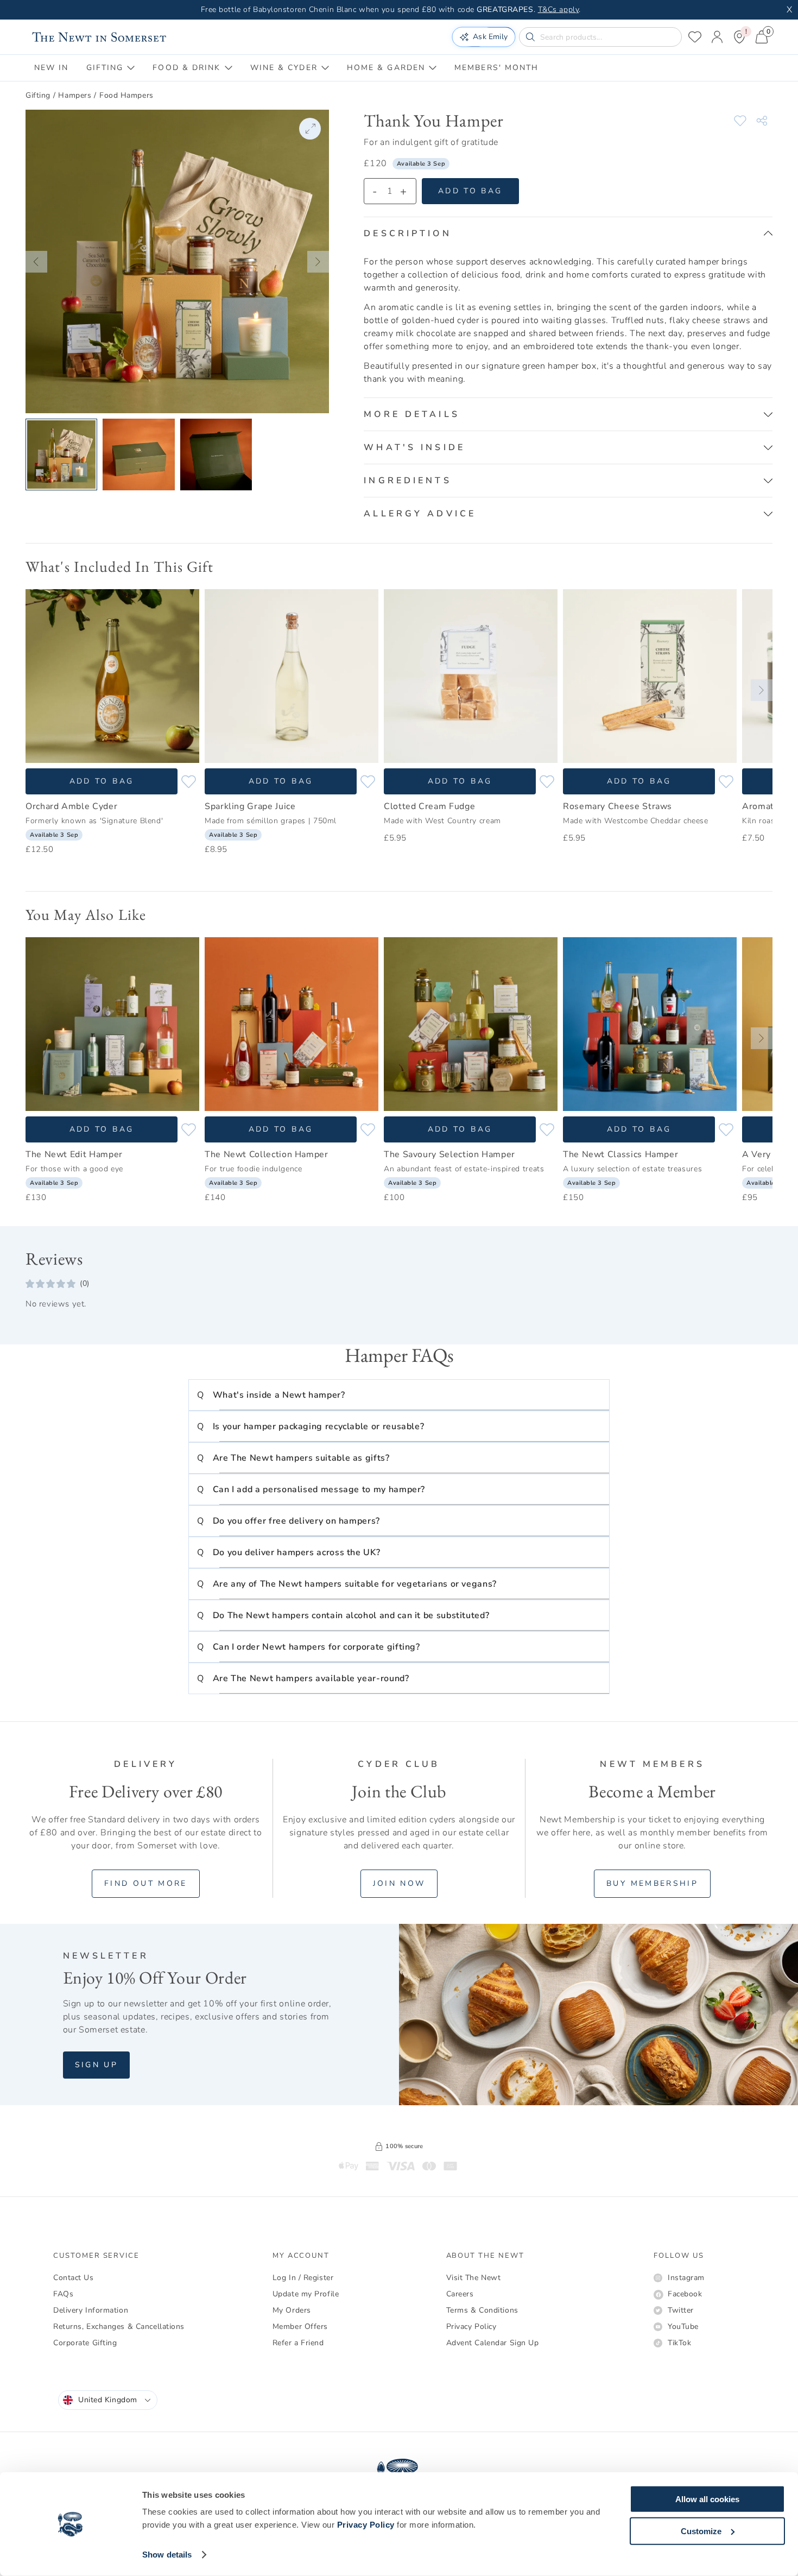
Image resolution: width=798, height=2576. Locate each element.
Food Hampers (126, 95)
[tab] (52, 68)
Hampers (75, 95)
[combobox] (108, 2400)
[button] (36, 262)
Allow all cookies (707, 2499)
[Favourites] (695, 37)
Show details (167, 2555)
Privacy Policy (366, 2525)
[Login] (717, 37)
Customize (701, 2531)
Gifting (38, 95)
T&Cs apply (559, 10)
